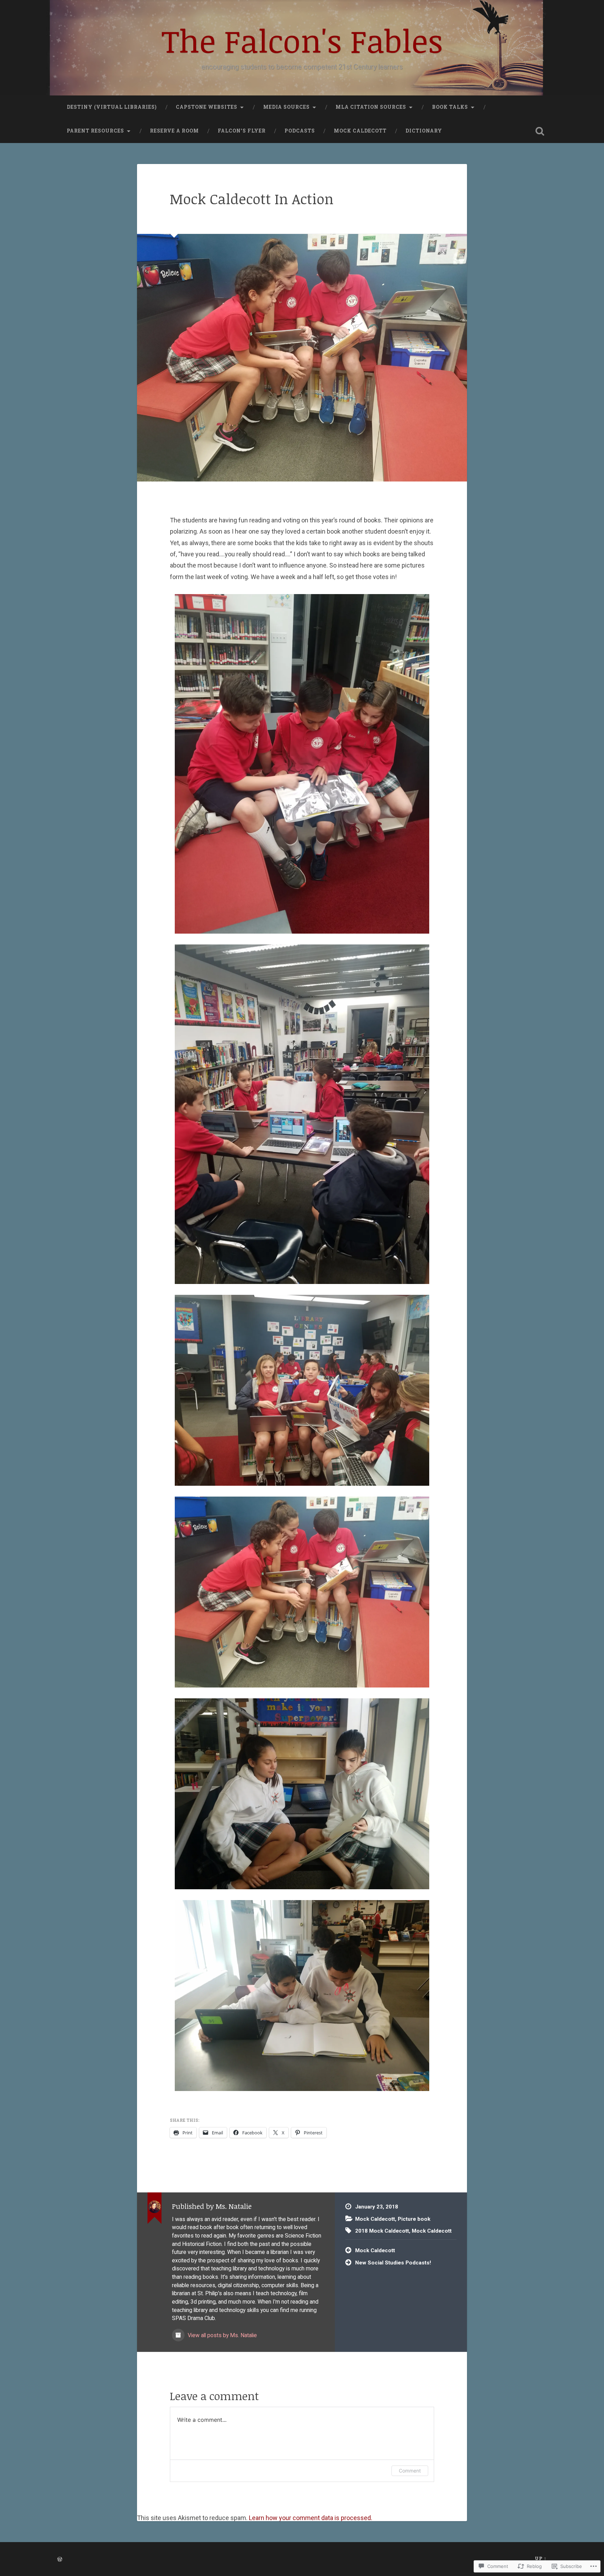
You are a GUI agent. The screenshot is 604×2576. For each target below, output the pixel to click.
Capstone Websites (207, 107)
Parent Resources (95, 131)
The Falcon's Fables (302, 40)
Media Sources (286, 107)
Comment (410, 2471)
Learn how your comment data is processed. (311, 2518)
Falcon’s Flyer (242, 131)
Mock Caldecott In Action (252, 199)
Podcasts (300, 131)
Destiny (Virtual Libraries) (112, 107)
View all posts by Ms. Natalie (222, 2335)
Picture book (414, 2219)
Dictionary (424, 131)
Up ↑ (541, 2558)
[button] (302, 765)
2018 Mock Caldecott (382, 2231)
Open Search (540, 131)
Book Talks (450, 107)
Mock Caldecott (360, 131)
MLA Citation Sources (371, 107)
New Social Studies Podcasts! (393, 2263)
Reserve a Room (174, 131)
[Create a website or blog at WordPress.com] (60, 2560)
